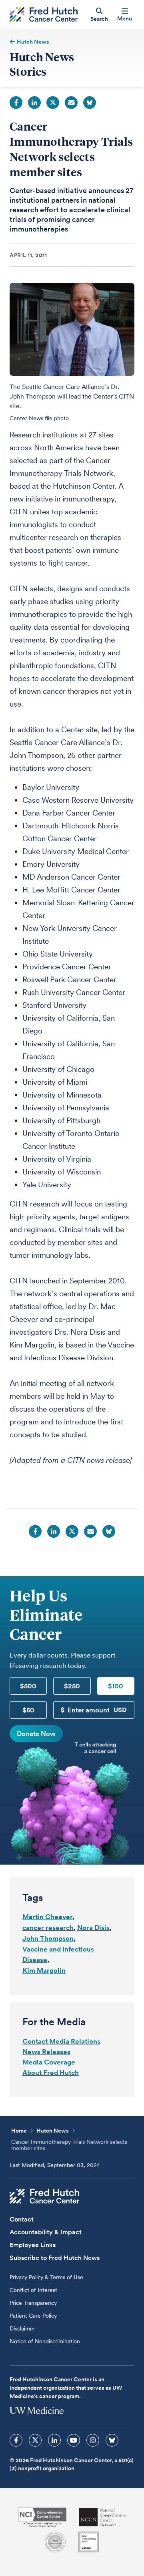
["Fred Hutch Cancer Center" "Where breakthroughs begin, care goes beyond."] (44, 15)
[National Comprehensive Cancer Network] (103, 2517)
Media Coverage (49, 2062)
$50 (28, 1710)
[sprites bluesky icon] (112, 2440)
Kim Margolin (44, 1970)
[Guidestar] (89, 2542)
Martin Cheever (47, 1917)
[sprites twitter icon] (35, 2440)
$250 (72, 1686)
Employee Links (33, 2245)
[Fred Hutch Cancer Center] (44, 2196)
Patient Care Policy (33, 2316)
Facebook (16, 103)
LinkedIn (34, 103)
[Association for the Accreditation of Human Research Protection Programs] (55, 2542)
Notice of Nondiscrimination (45, 2341)
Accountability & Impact (46, 2232)
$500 (28, 1686)
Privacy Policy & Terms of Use (46, 2277)
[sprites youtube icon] (74, 2440)
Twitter (53, 103)
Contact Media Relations (61, 2041)
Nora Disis (93, 1927)
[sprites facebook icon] (16, 2440)
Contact (22, 2219)
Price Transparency (33, 2303)
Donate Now (36, 1734)
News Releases (46, 2052)
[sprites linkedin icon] (54, 2440)
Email (71, 103)
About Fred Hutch (51, 2072)
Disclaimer (22, 2328)
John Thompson (48, 1938)
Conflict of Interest (33, 2290)
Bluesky (90, 103)
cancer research (48, 1927)
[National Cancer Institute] (42, 2517)
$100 (116, 1686)
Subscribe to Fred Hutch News (55, 2258)
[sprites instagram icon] (93, 2440)
